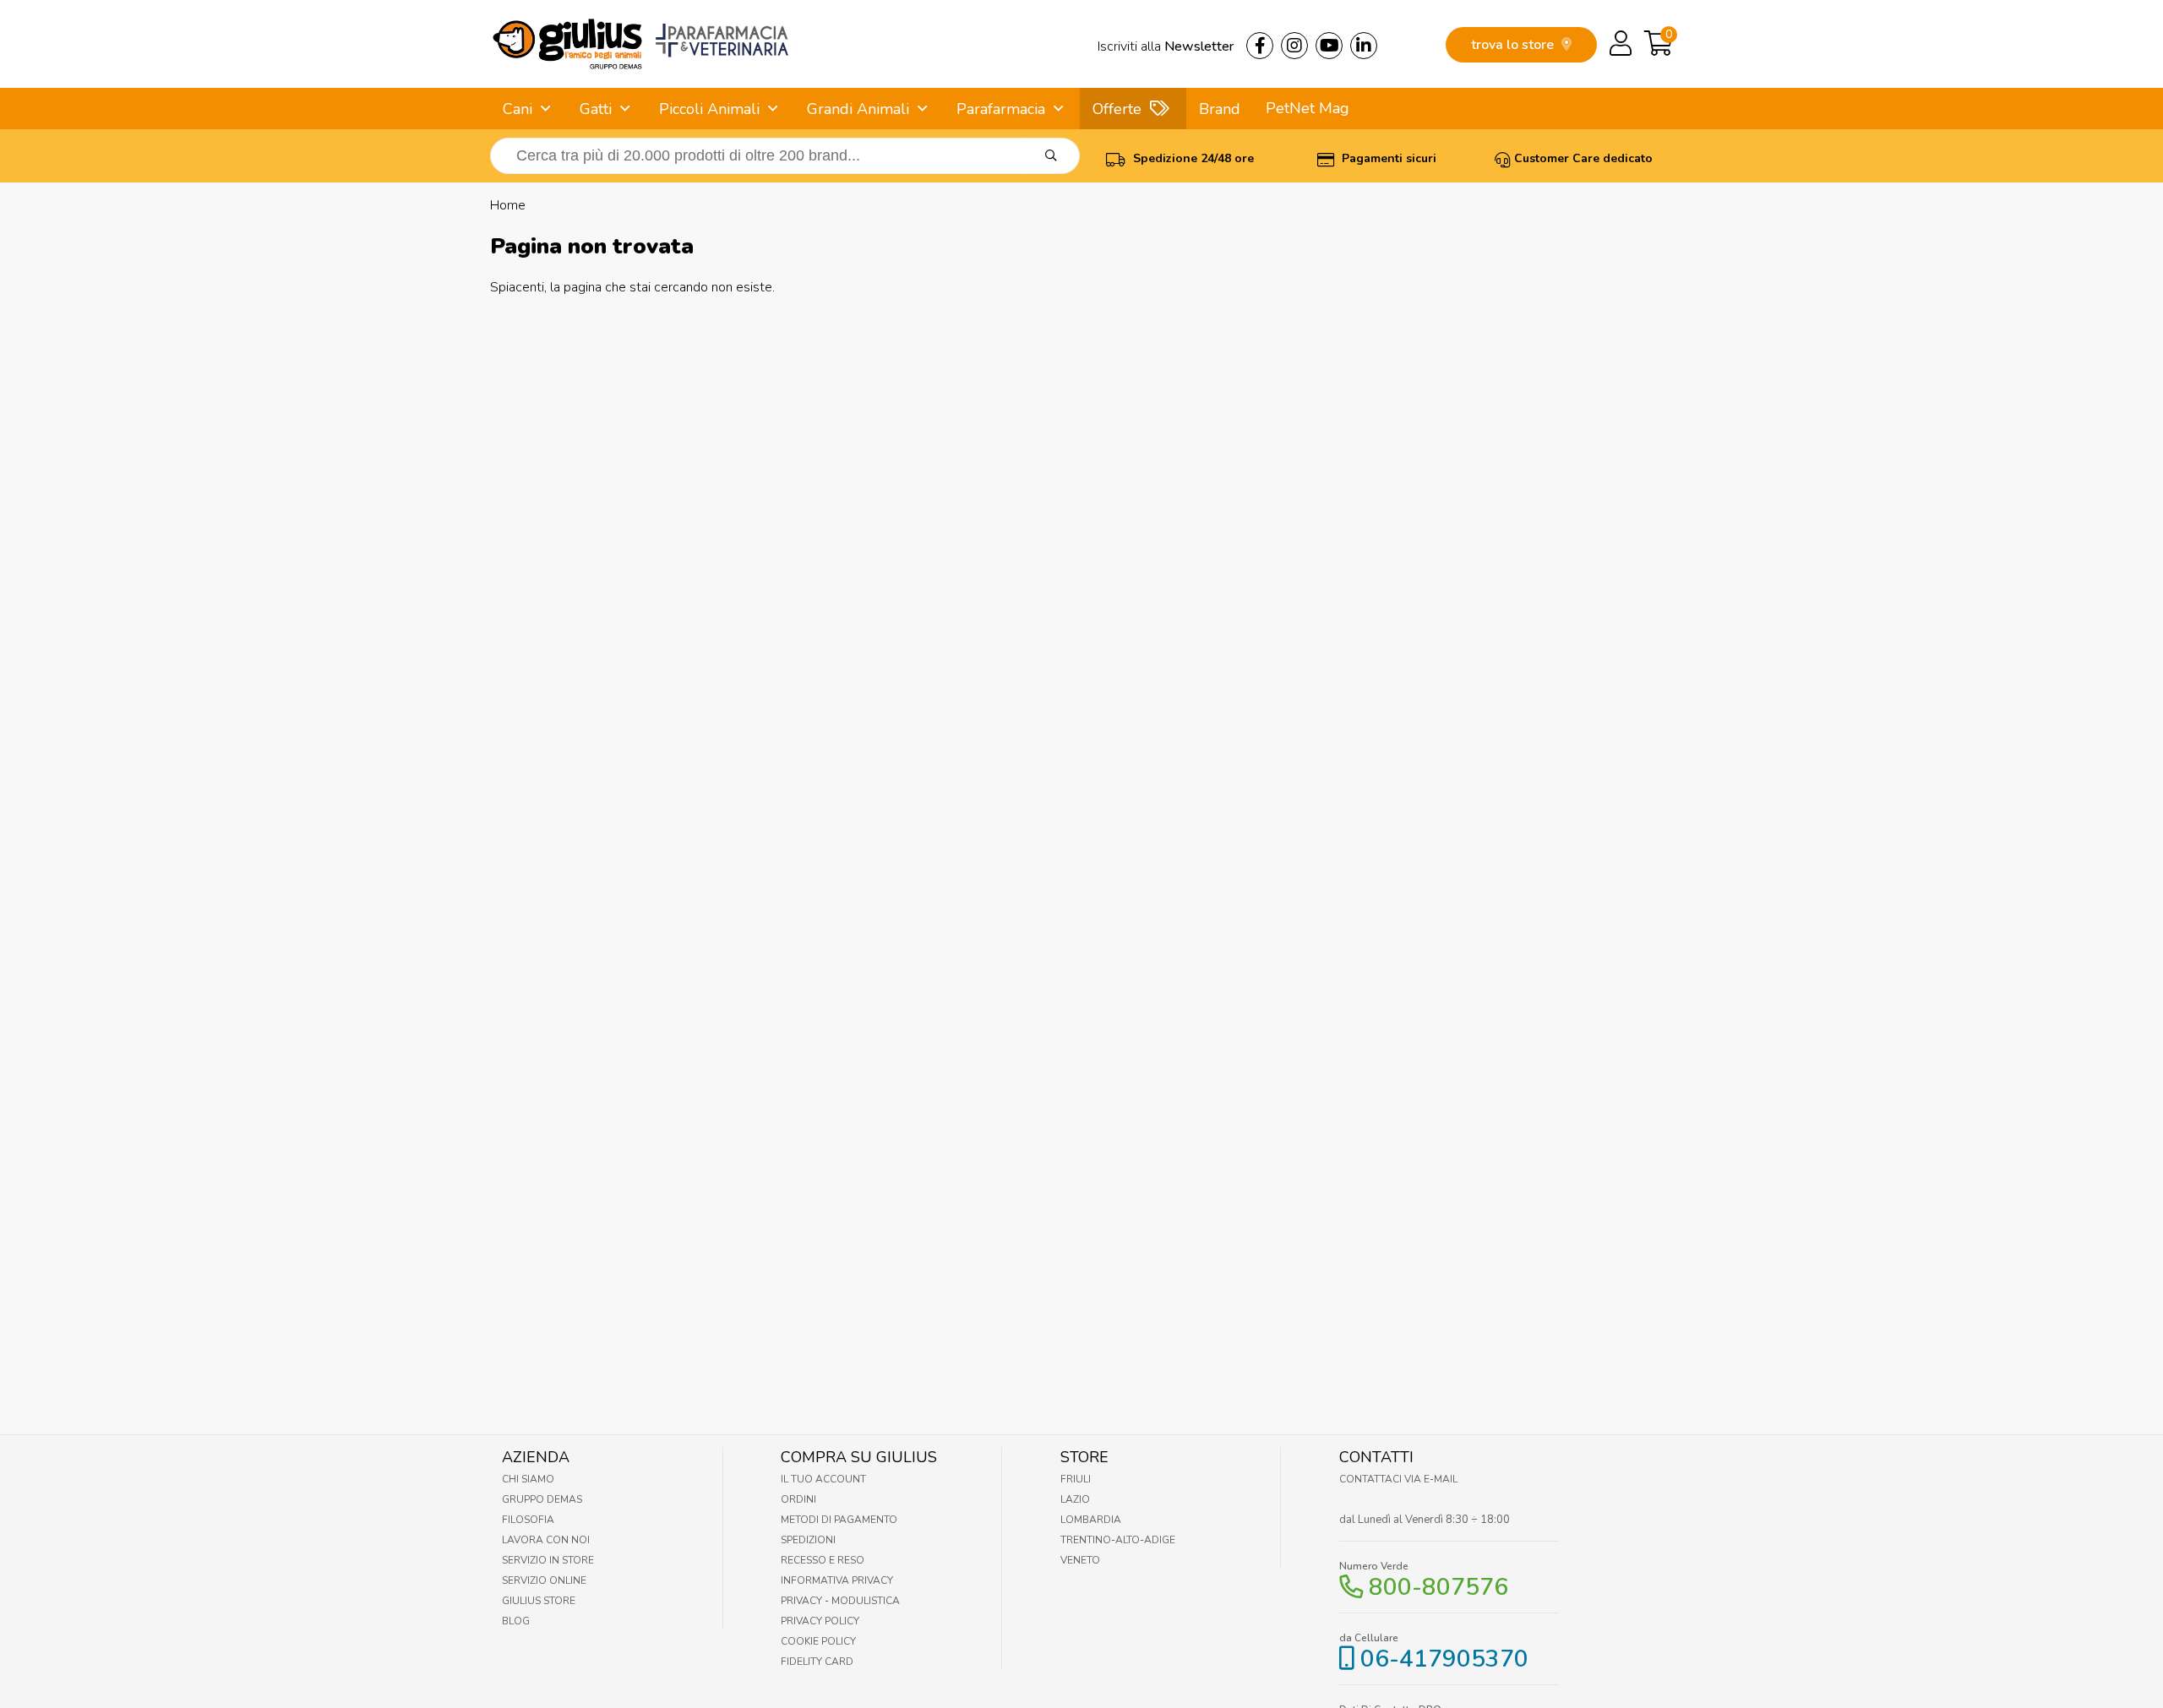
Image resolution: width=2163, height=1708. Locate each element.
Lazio (1075, 1499)
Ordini (798, 1499)
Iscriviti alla (1166, 46)
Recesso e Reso (823, 1560)
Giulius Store (539, 1601)
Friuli (1076, 1479)
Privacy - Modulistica (840, 1601)
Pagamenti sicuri (1387, 158)
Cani (518, 109)
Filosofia (528, 1520)
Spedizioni (808, 1540)
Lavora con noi (546, 1540)
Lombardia (1091, 1520)
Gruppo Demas (542, 1499)
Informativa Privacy (837, 1580)
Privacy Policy (820, 1621)
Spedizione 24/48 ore (1192, 158)
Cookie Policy (818, 1641)
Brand (1220, 109)
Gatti (596, 109)
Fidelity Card (817, 1662)
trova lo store (1514, 45)
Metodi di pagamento (839, 1520)
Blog (516, 1621)
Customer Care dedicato (1583, 158)
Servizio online (544, 1580)
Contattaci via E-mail (1398, 1479)
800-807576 (1438, 1587)
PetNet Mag (1308, 108)
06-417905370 (1444, 1659)
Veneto (1080, 1560)
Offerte (1117, 109)
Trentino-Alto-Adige (1118, 1540)
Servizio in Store (548, 1560)
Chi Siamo (528, 1479)
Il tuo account (823, 1479)
